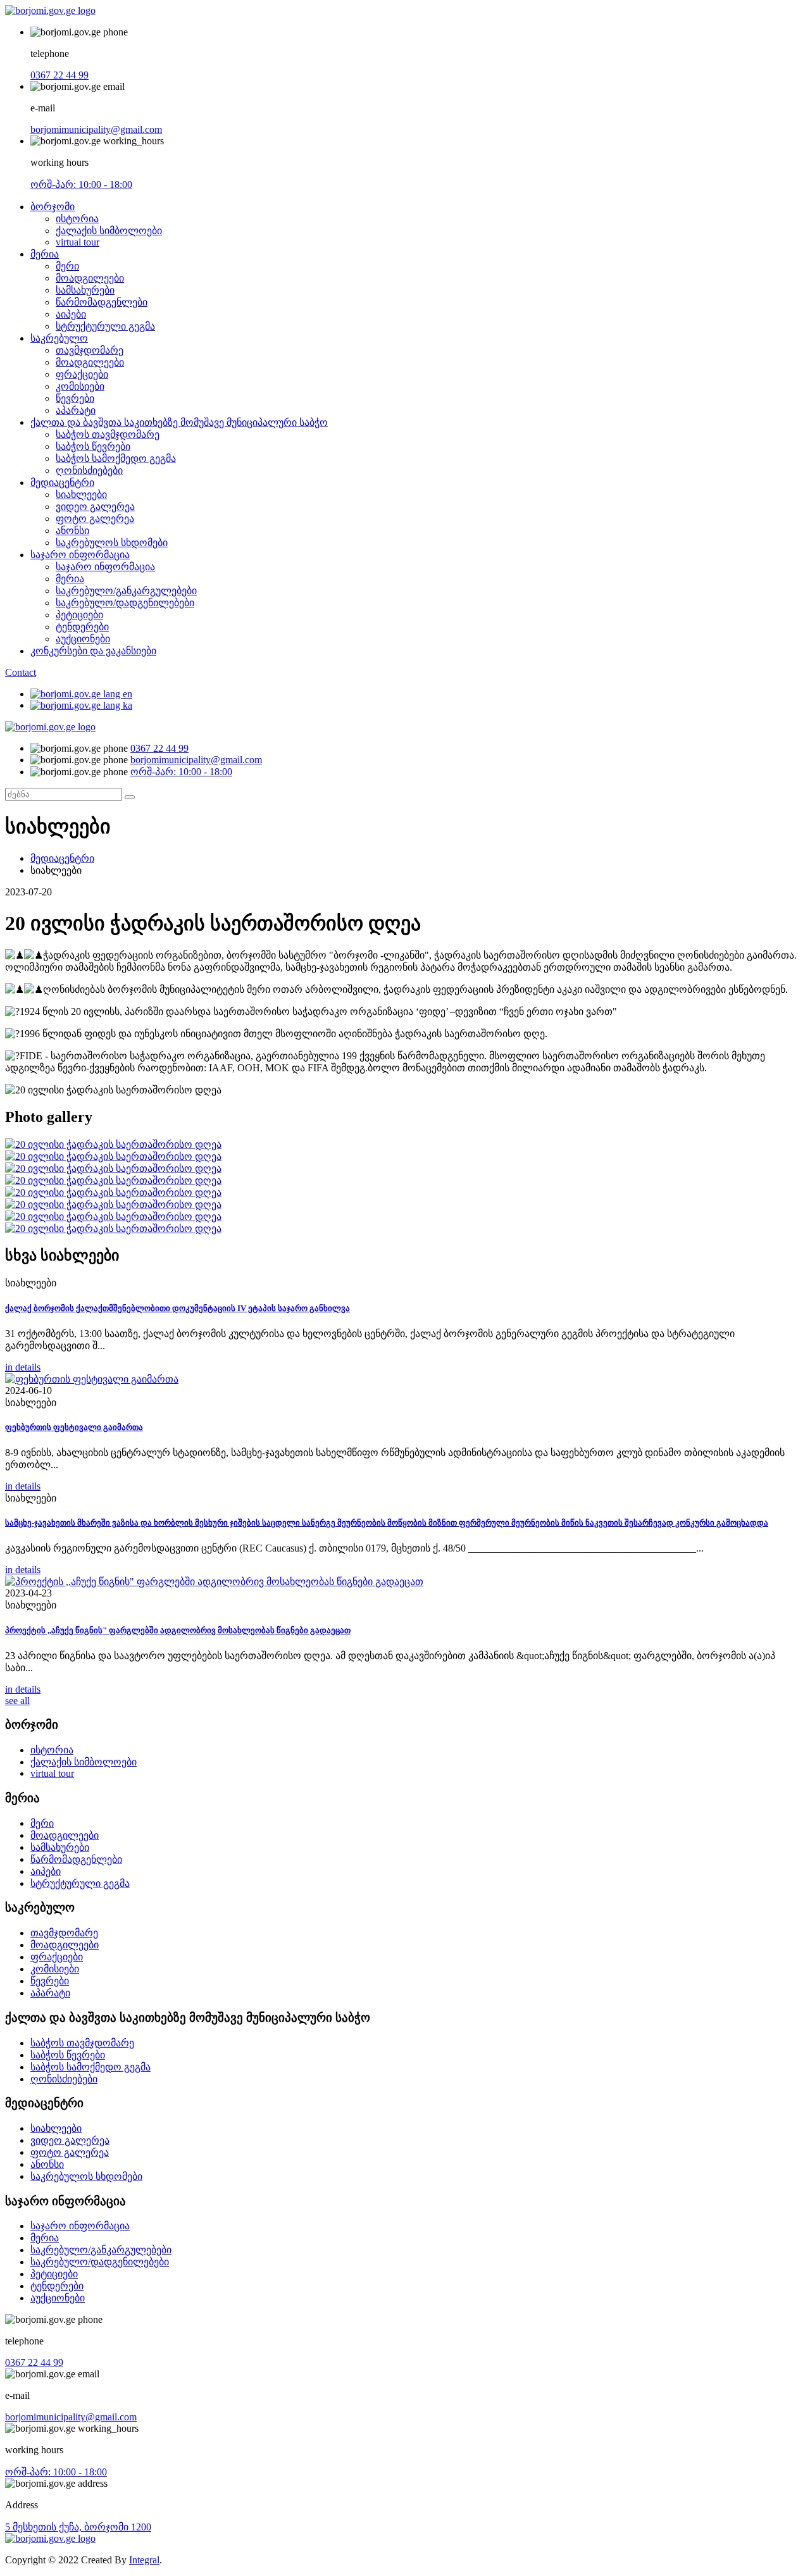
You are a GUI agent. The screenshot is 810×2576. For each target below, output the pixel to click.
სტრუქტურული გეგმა (105, 326)
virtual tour (78, 242)
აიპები (71, 314)
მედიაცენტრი (62, 482)
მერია (45, 254)
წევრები (75, 398)
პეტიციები (79, 615)
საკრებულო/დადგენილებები (125, 603)
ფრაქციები (82, 374)
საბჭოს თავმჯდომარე (108, 434)
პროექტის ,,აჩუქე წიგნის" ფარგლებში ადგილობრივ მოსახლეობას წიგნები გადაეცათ (178, 1630)
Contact (21, 672)
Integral (144, 2560)
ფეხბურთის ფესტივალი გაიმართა (74, 1427)
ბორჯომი (53, 207)
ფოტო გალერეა (95, 519)
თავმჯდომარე (90, 350)
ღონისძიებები (89, 470)
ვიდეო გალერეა (95, 507)
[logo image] (50, 727)
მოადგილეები (90, 278)
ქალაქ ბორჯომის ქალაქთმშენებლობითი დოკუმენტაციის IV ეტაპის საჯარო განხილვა (178, 1308)
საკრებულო (59, 338)
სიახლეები (81, 495)
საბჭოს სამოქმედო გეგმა (116, 458)
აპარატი (76, 410)
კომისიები (80, 386)
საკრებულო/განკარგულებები (126, 591)
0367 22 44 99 (59, 75)
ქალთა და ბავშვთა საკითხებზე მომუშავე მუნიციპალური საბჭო (179, 422)
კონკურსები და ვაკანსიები (93, 651)
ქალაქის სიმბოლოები (109, 231)
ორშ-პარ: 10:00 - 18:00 (81, 184)
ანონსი (72, 531)
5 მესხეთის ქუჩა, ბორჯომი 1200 (78, 2527)
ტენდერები (82, 627)
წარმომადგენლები (102, 302)
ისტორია (77, 219)
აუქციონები (83, 639)
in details (23, 1367)
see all (17, 1701)
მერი (67, 266)
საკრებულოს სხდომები (112, 543)
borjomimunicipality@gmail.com (96, 129)
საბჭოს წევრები (93, 446)
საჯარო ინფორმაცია (80, 555)
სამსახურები (85, 290)
